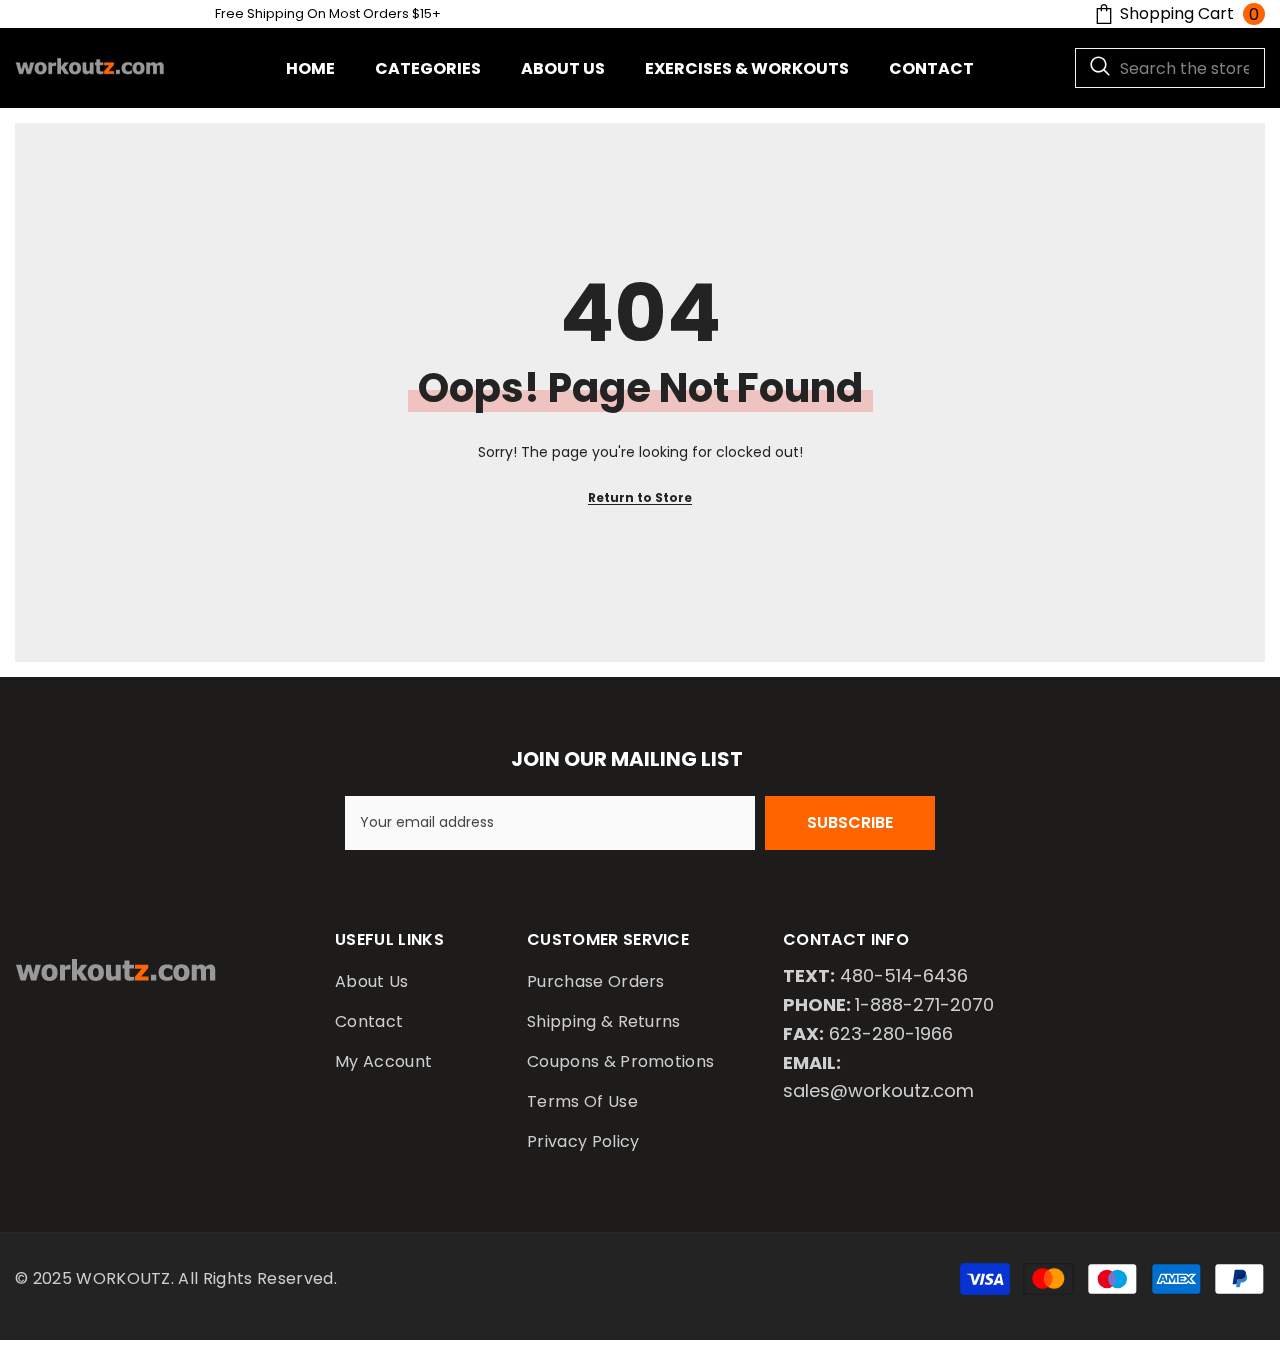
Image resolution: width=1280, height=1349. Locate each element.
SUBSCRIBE (850, 822)
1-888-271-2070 (924, 1004)
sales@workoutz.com (878, 1090)
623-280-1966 (891, 1033)
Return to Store (640, 497)
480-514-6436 (904, 975)
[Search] (1170, 68)
